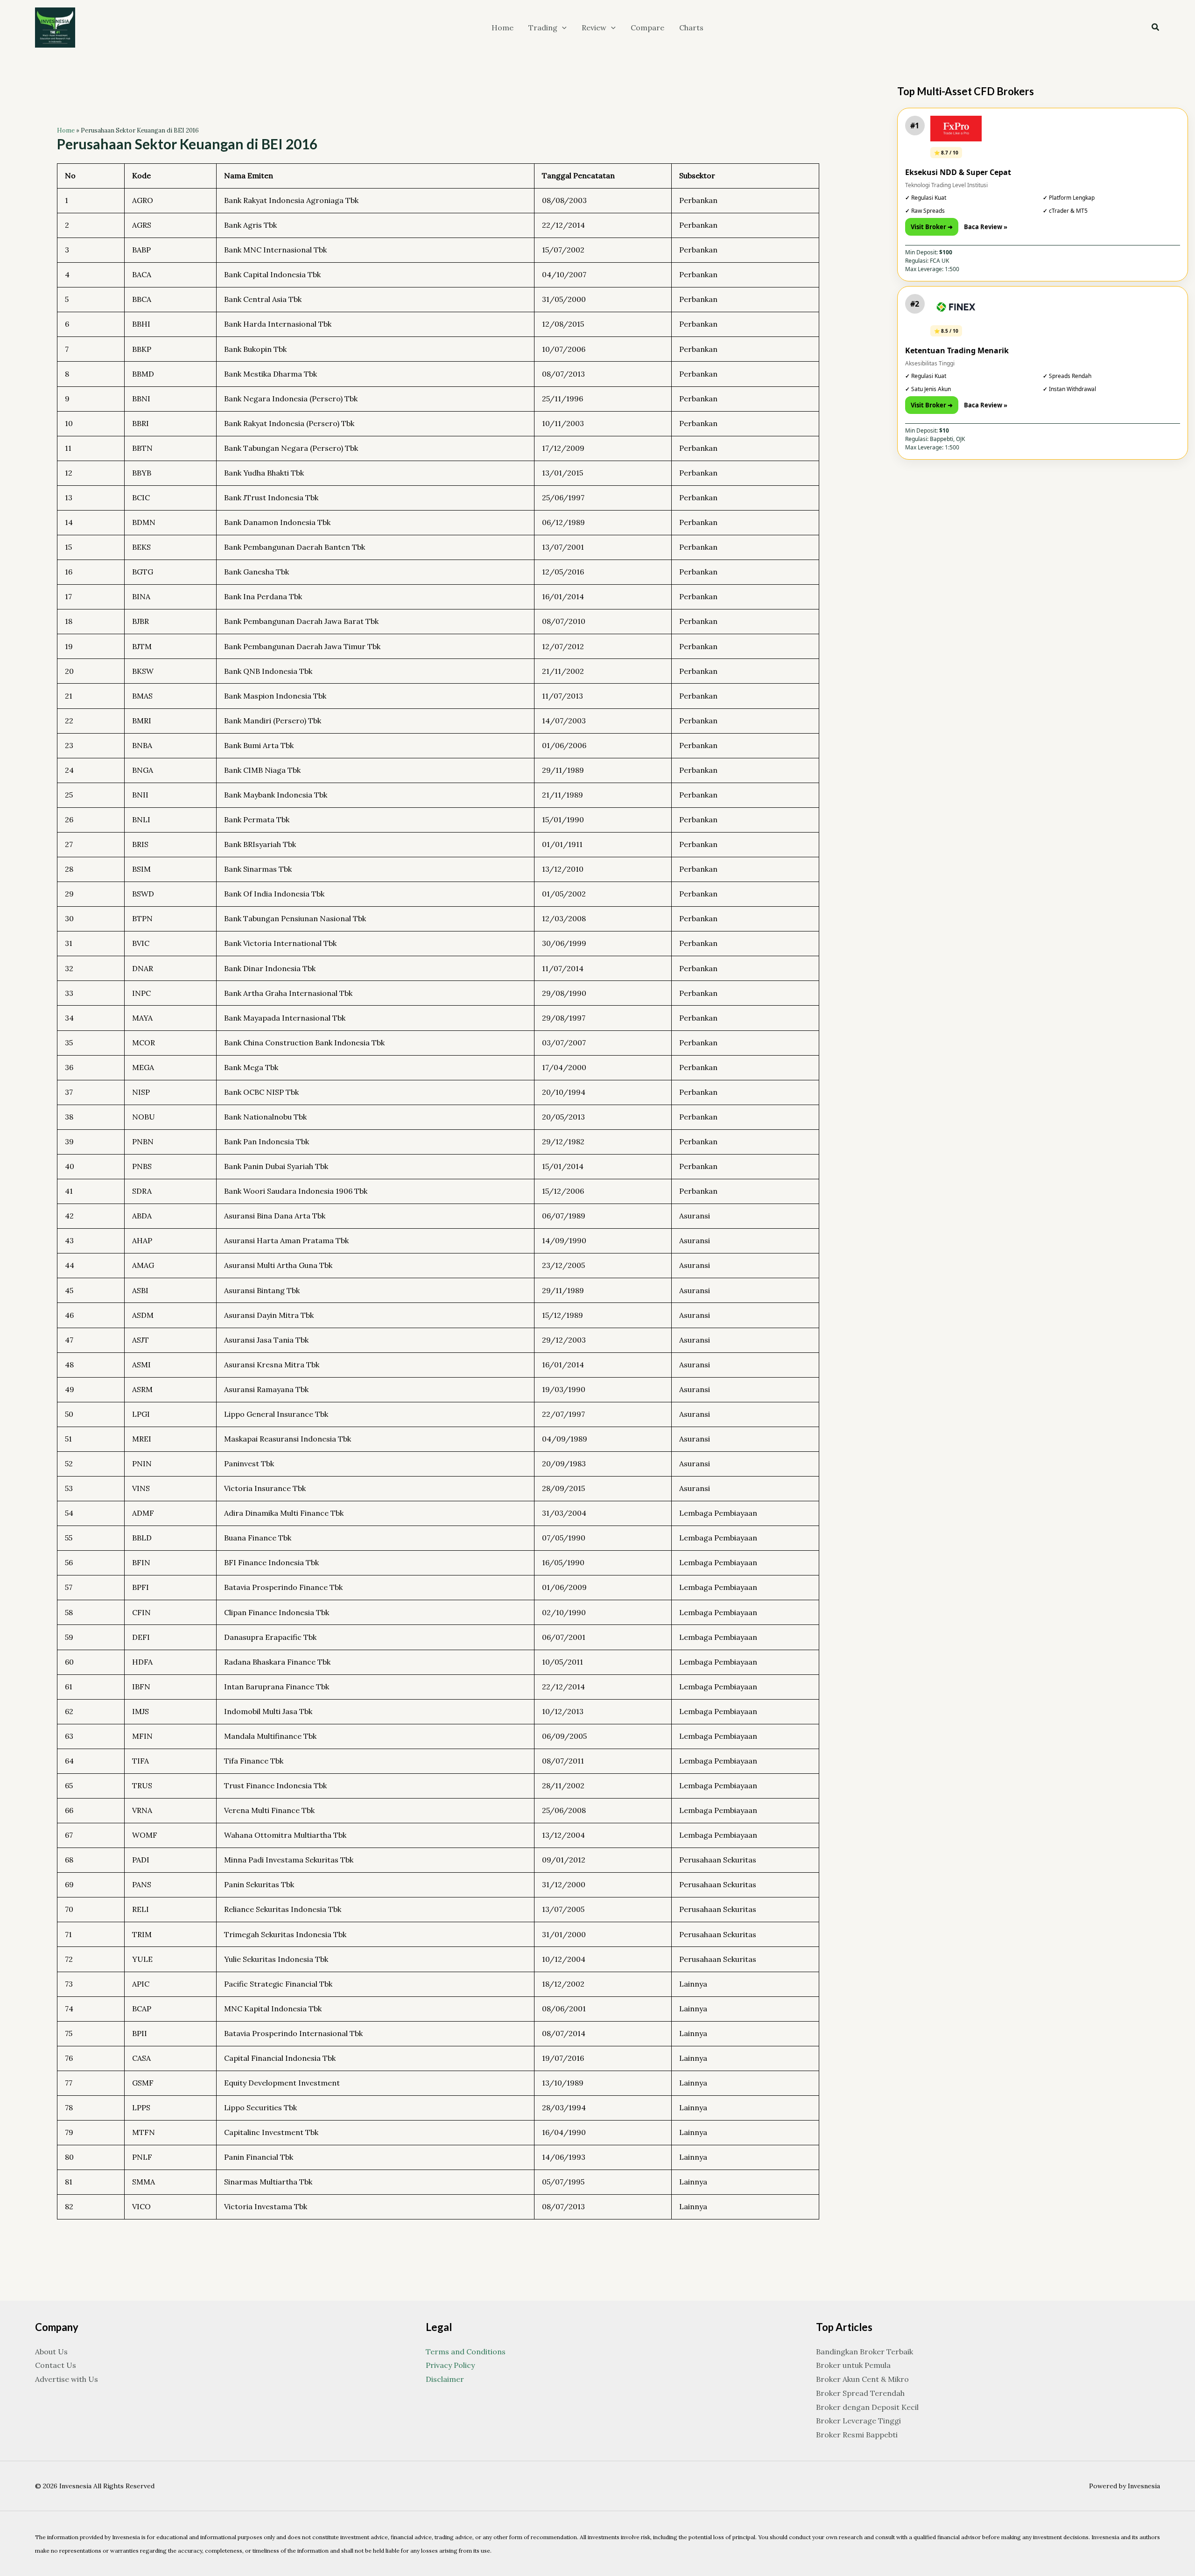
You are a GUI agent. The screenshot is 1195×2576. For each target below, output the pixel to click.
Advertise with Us (67, 2379)
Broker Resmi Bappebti (857, 2435)
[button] (562, 28)
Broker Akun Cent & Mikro (862, 2379)
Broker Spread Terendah (860, 2393)
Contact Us (56, 2365)
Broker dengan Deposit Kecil (867, 2407)
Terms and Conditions (466, 2352)
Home (66, 130)
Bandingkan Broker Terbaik (865, 2352)
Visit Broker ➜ (932, 227)
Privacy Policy (450, 2365)
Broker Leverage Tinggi (858, 2421)
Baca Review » (986, 227)
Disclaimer (445, 2379)
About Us (51, 2352)
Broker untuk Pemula (853, 2365)
